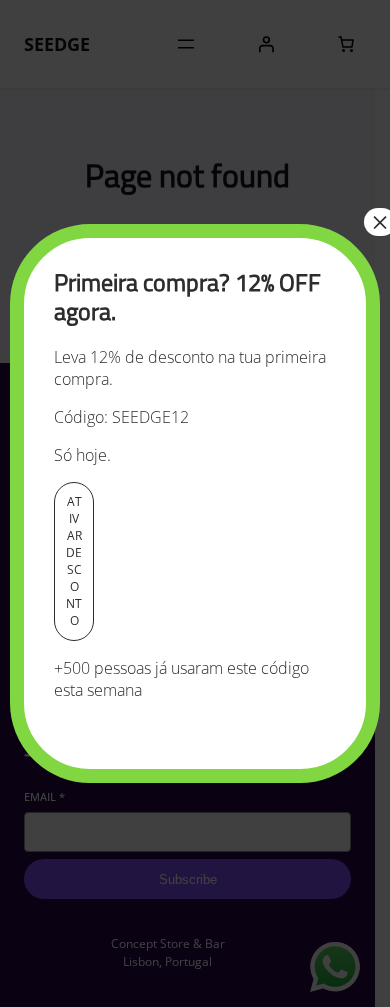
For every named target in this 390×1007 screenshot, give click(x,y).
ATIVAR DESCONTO (74, 561)
